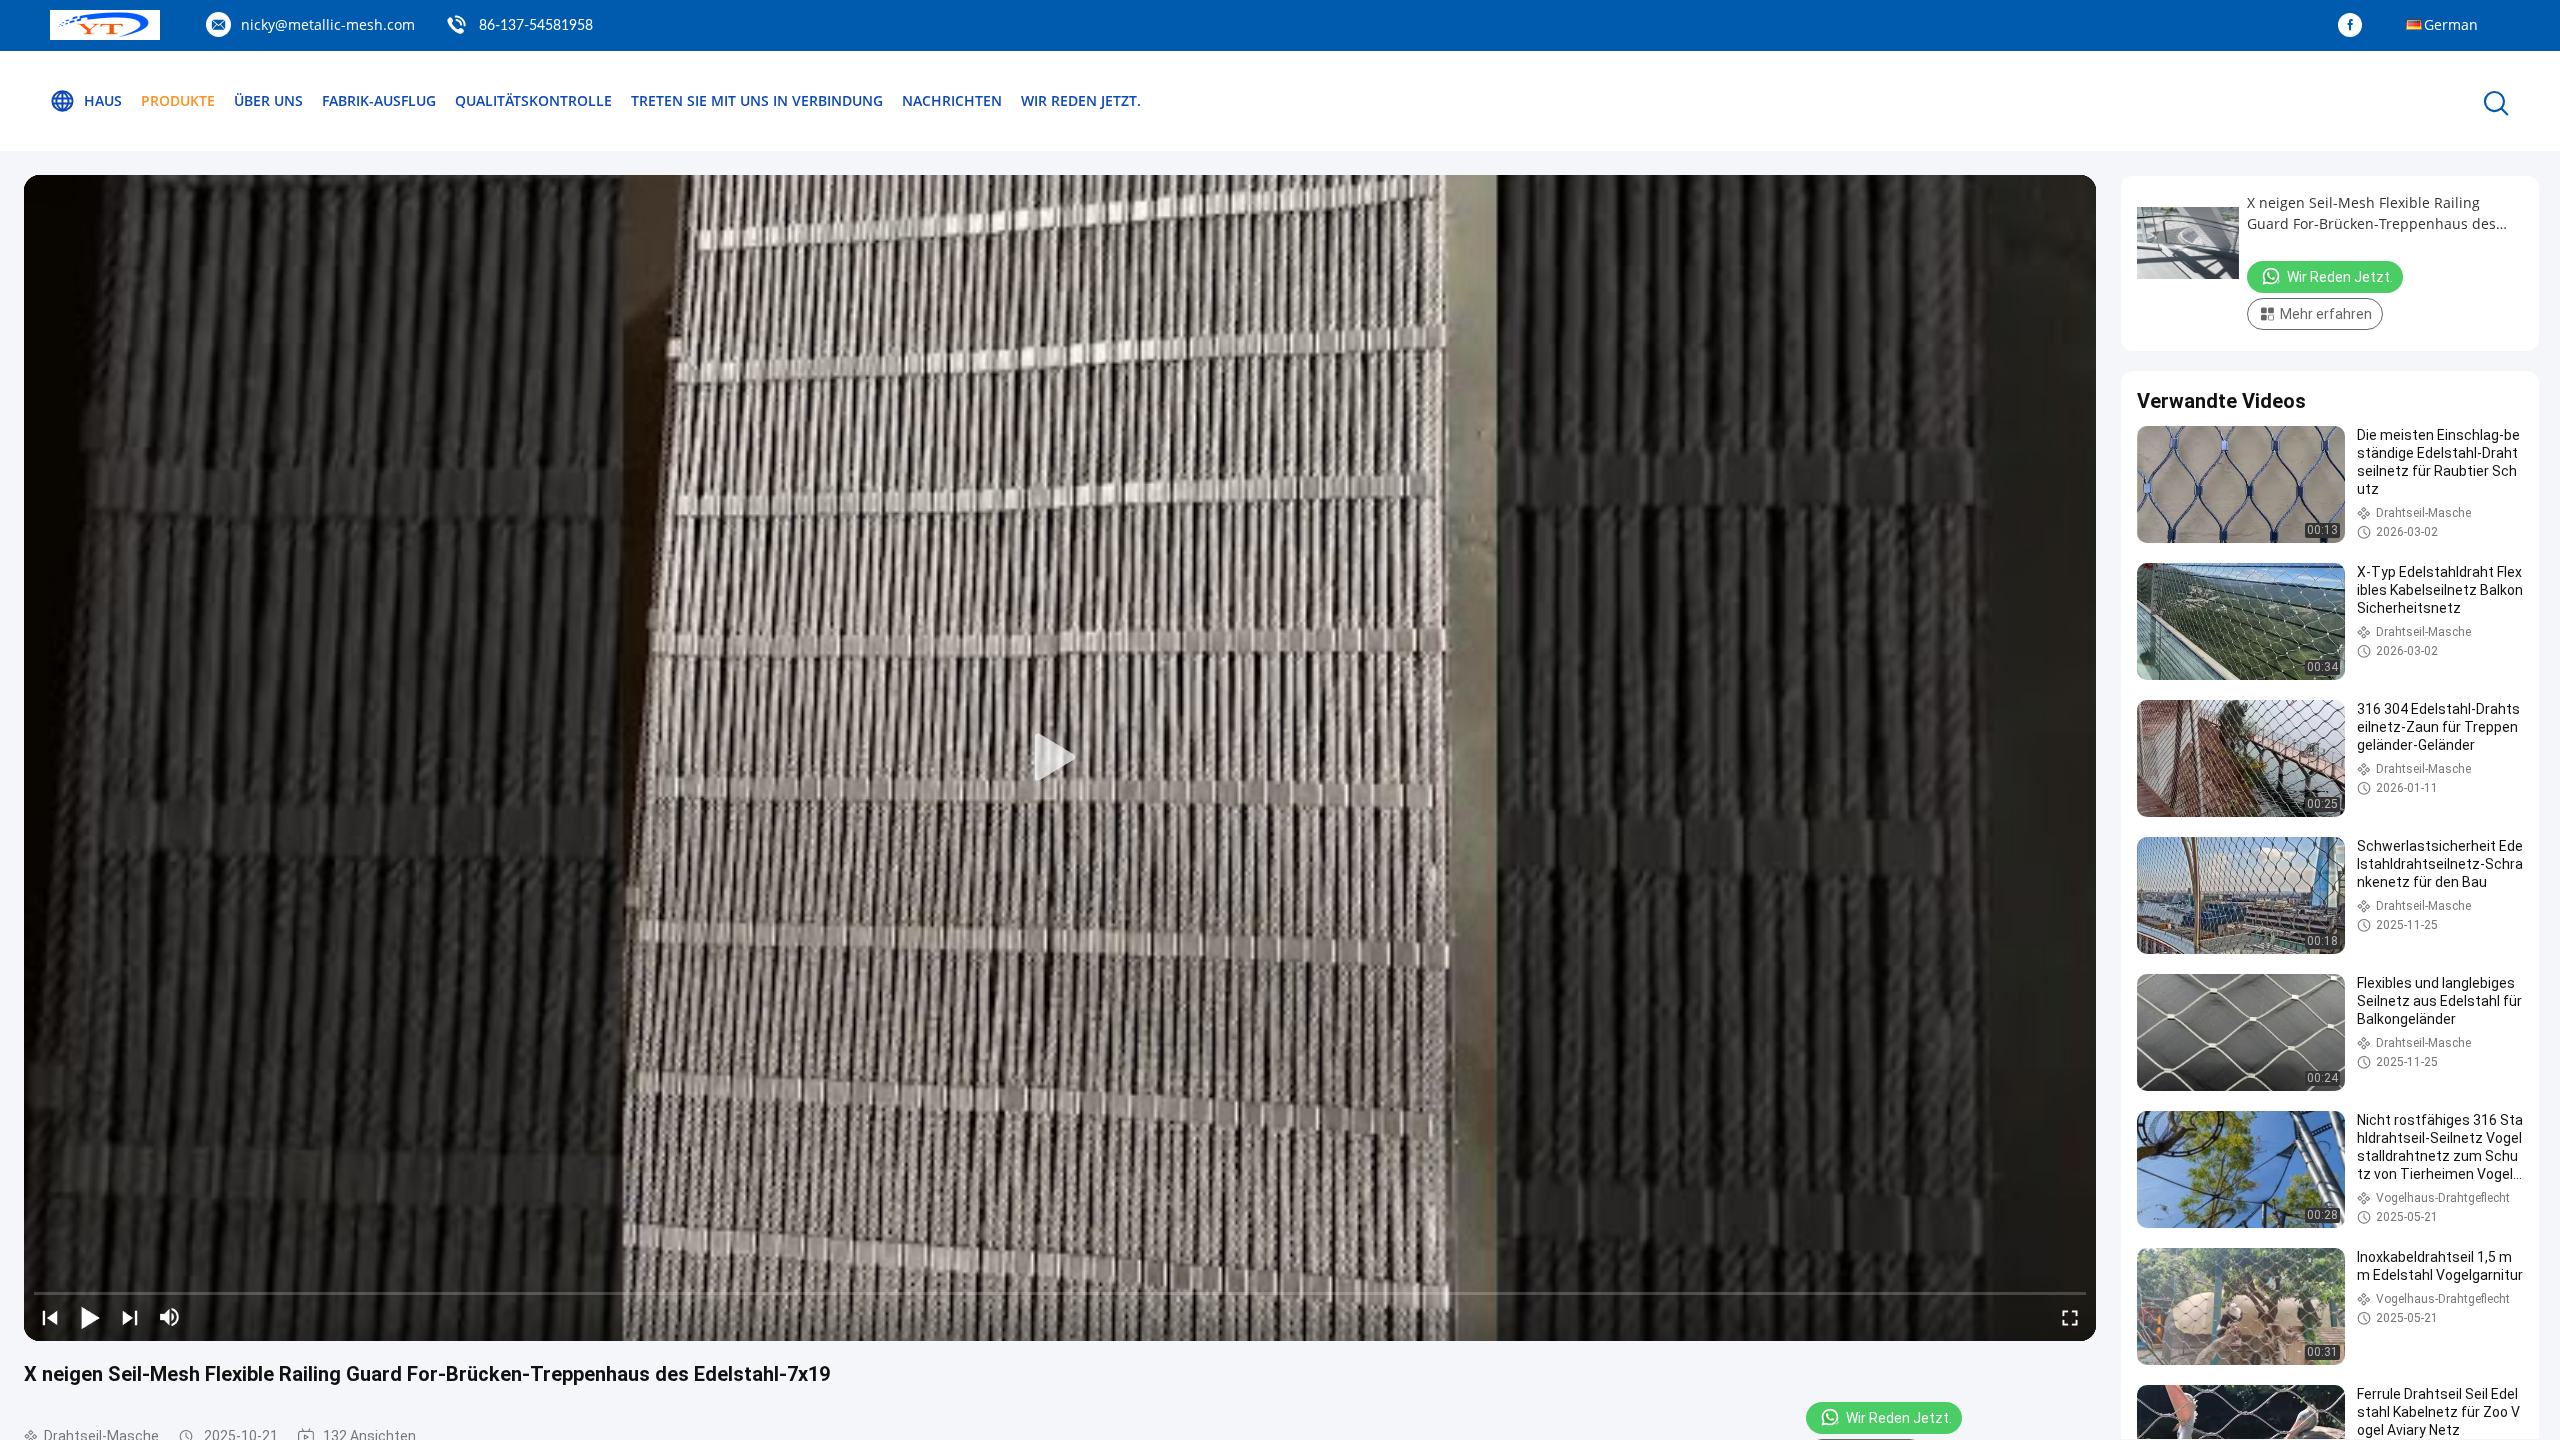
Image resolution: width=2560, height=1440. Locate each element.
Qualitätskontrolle (533, 100)
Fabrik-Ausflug (379, 100)
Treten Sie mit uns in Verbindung (757, 100)
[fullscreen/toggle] (2070, 1317)
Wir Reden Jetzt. (1081, 100)
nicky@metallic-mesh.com (328, 24)
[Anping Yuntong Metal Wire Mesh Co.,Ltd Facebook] (2355, 26)
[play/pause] (90, 1317)
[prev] (50, 1317)
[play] (1060, 758)
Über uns (268, 100)
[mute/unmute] (170, 1317)
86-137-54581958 (536, 26)
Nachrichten (952, 100)
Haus (103, 100)
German (2451, 24)
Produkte (178, 100)
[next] (130, 1317)
